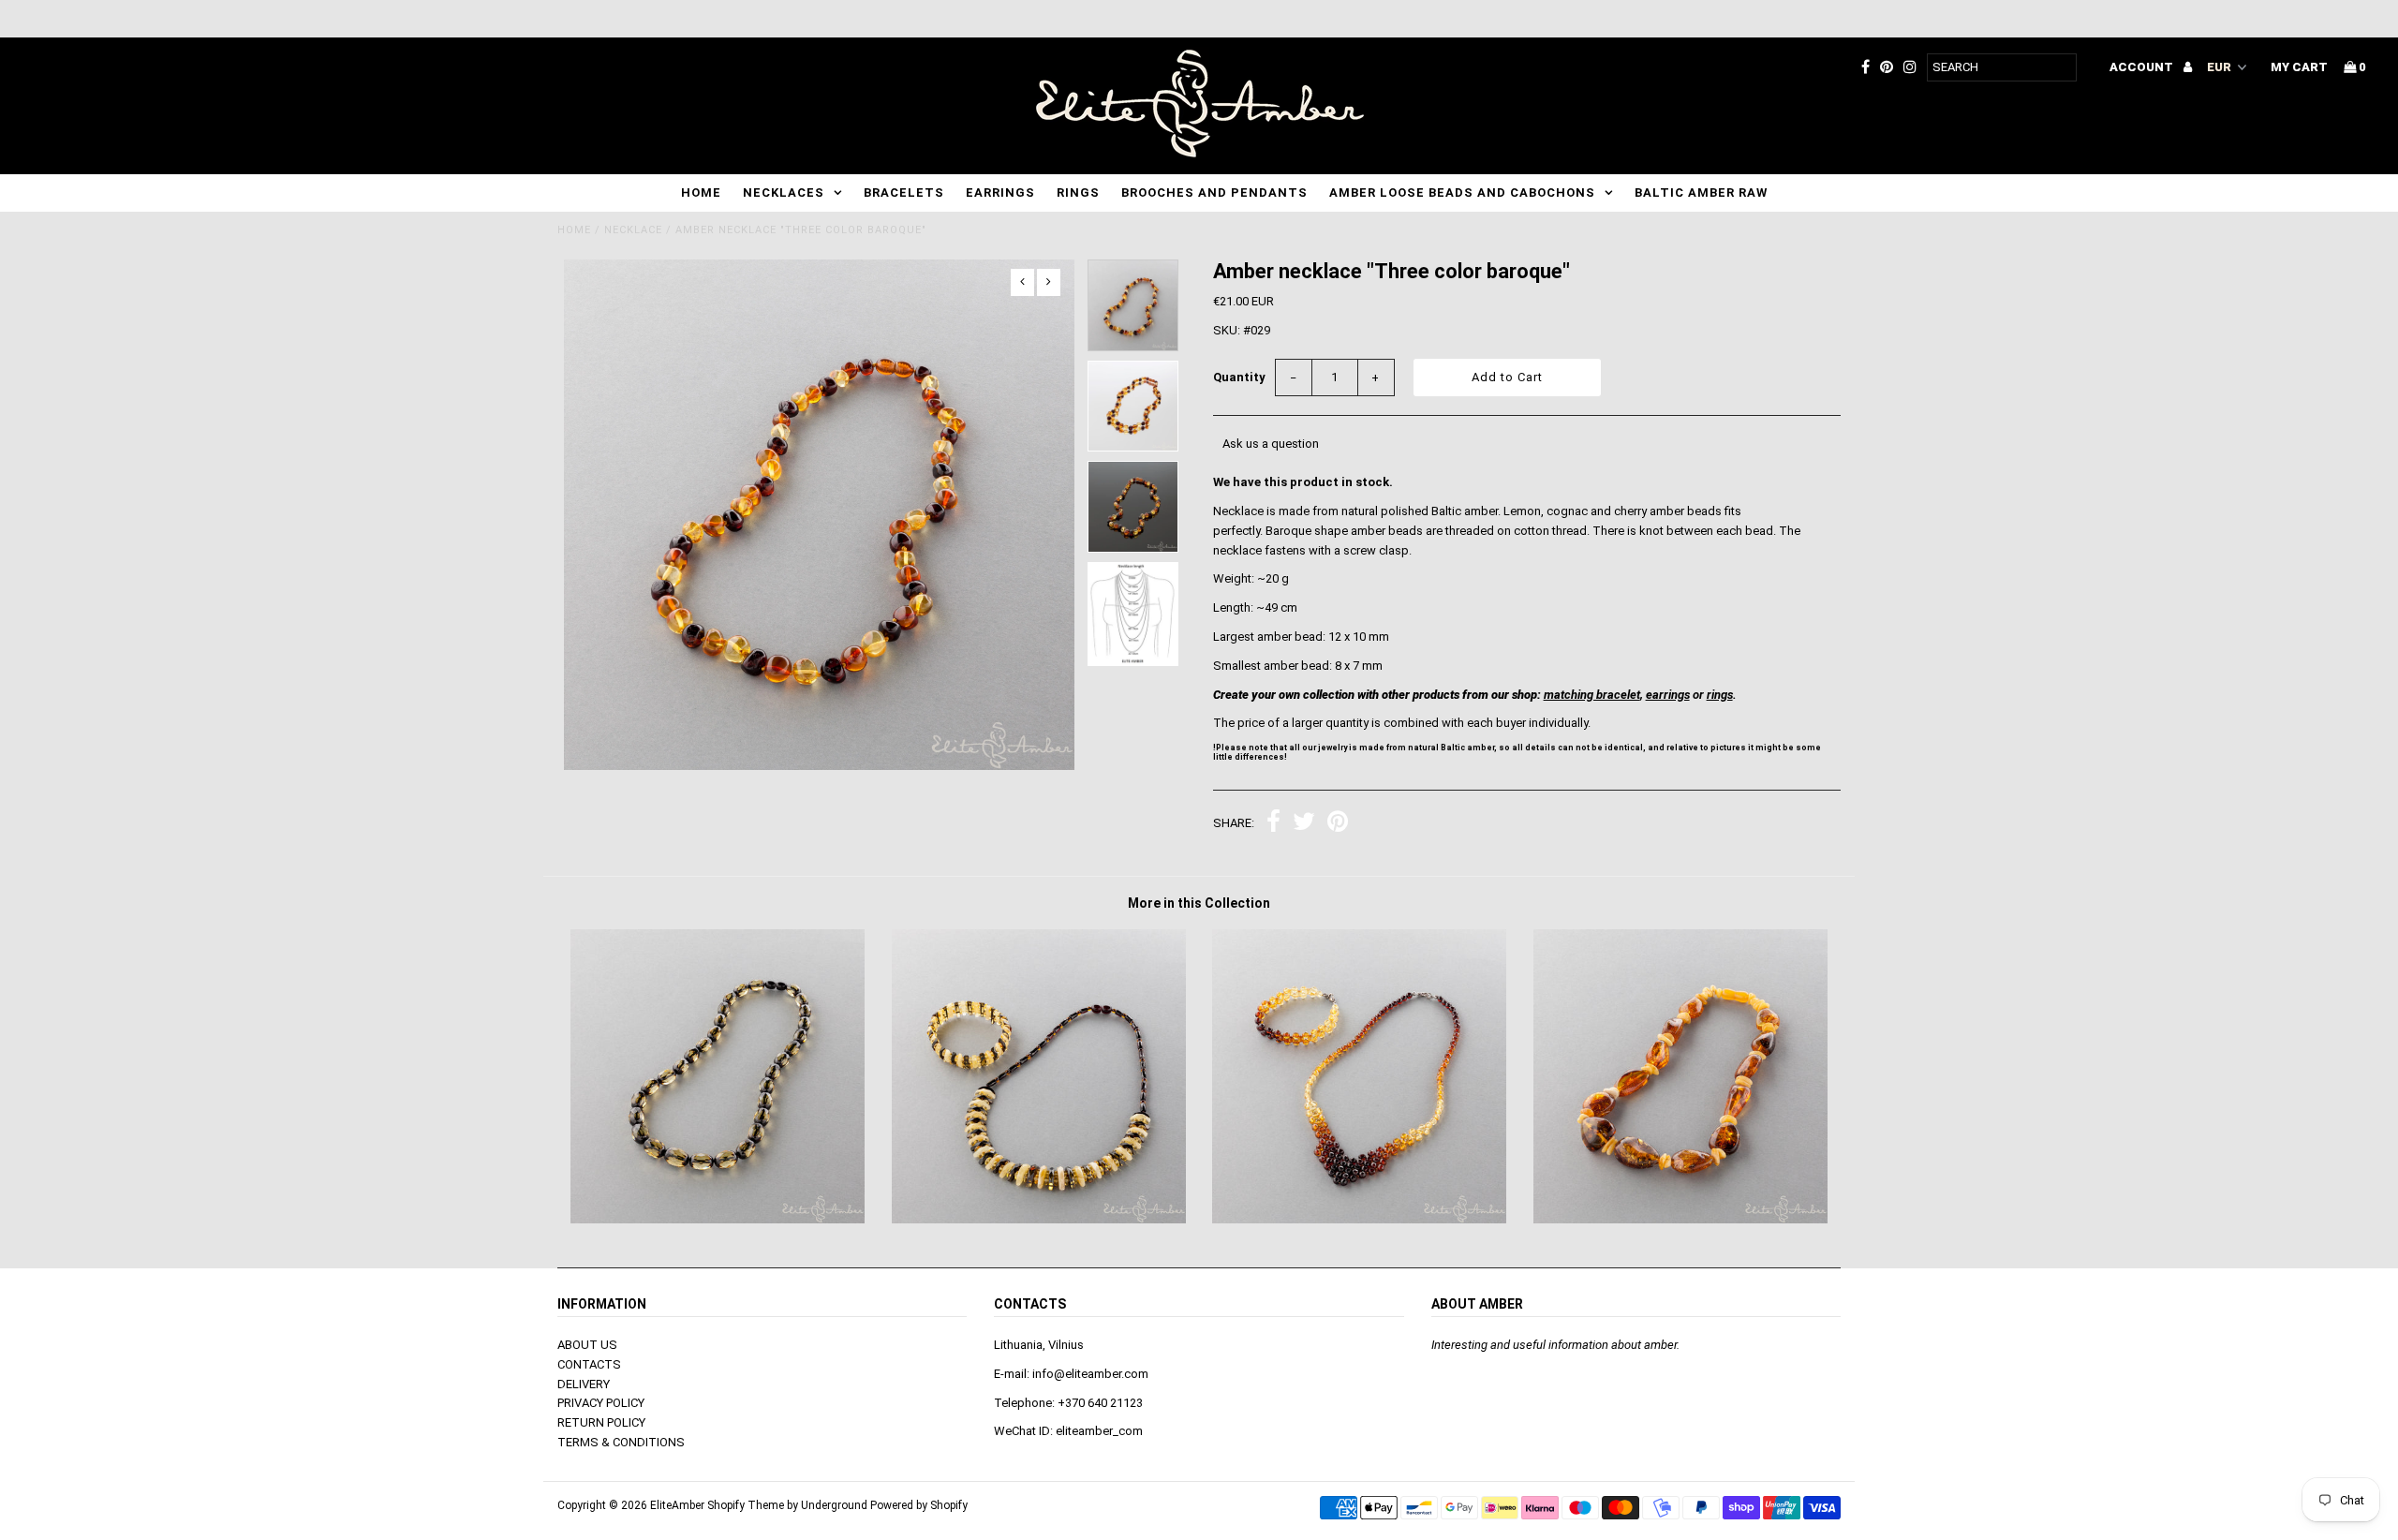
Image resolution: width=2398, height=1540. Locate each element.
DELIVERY (584, 1384)
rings (1720, 695)
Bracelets (904, 192)
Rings (1078, 192)
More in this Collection (1199, 903)
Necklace (633, 230)
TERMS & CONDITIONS (621, 1442)
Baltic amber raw (1701, 192)
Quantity (1239, 377)
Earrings (1000, 192)
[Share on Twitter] (1304, 824)
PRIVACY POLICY (601, 1403)
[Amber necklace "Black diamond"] (718, 1219)
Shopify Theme (746, 1505)
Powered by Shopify (919, 1505)
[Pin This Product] (1338, 824)
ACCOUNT (2143, 67)
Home (701, 192)
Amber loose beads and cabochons (1462, 192)
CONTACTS (589, 1364)
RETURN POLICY (601, 1422)
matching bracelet (1592, 695)
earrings (1668, 695)
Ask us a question (1271, 444)
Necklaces (784, 192)
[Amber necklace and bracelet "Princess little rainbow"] (1359, 1219)
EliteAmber (677, 1505)
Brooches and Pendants (1214, 192)
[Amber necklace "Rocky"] (1680, 1219)
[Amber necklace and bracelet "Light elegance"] (1039, 1219)
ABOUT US (587, 1345)
